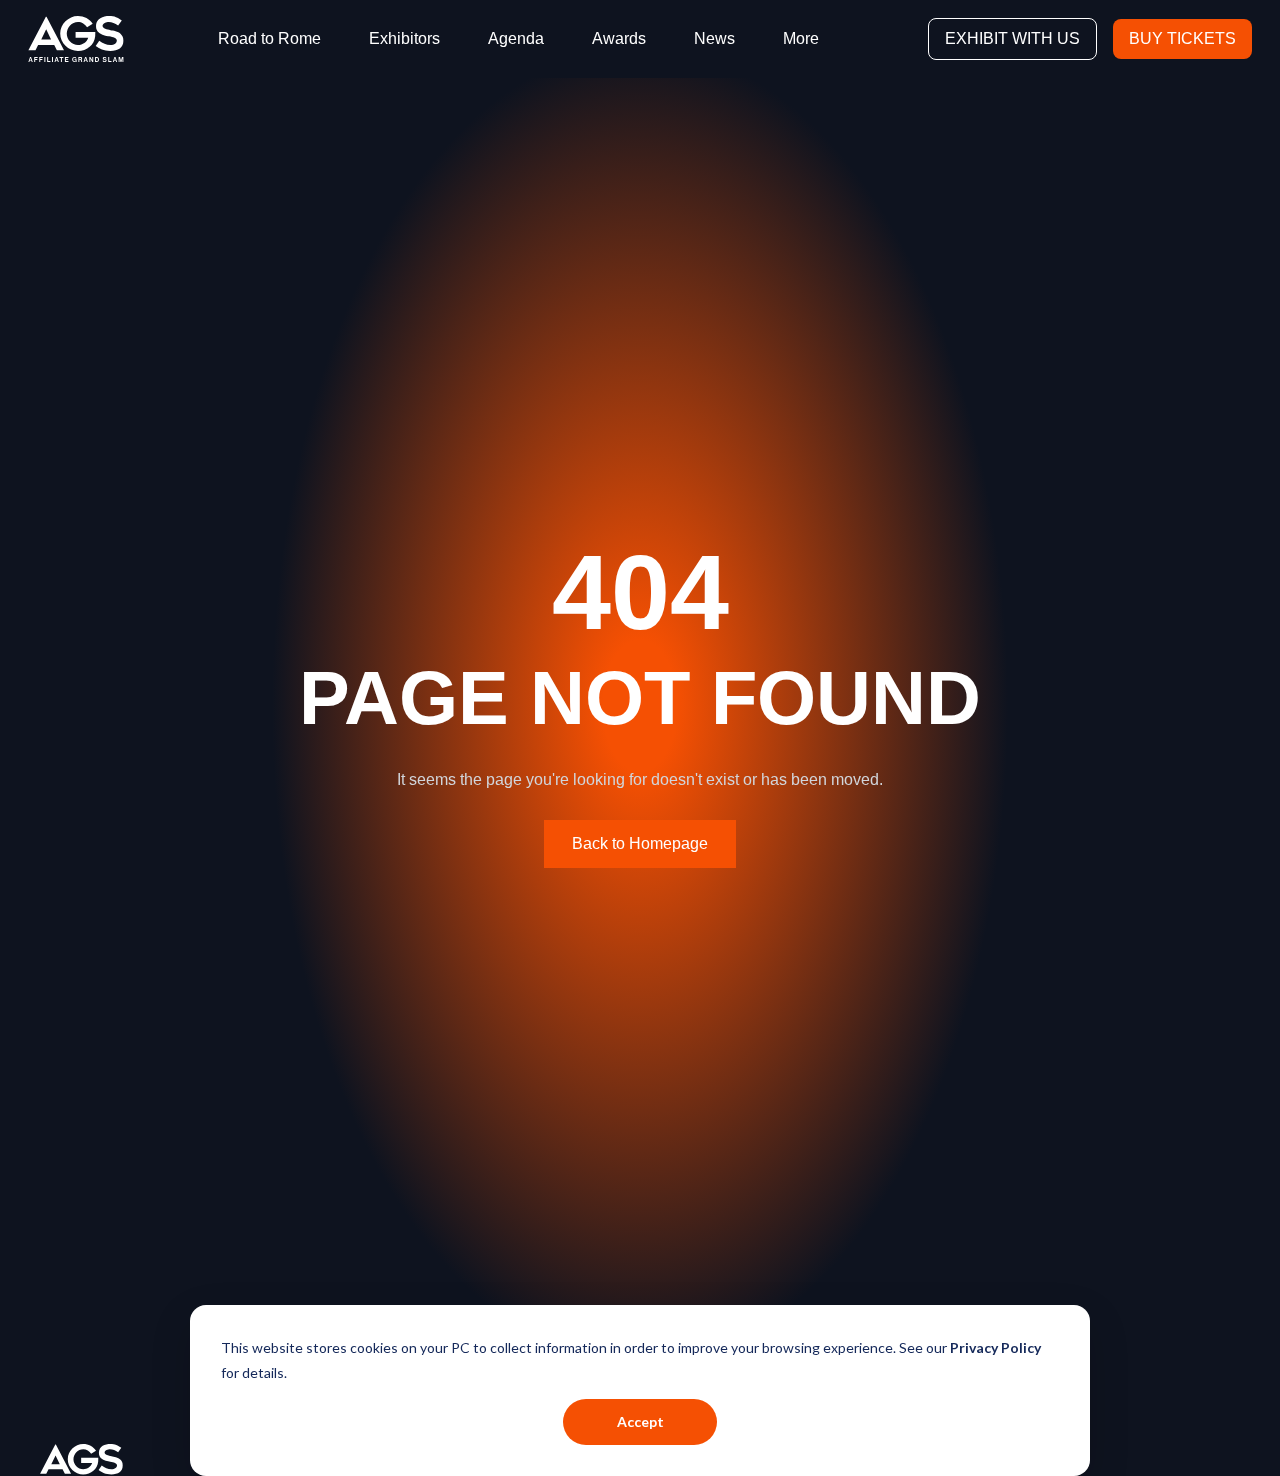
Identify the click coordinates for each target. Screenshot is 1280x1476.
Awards (619, 38)
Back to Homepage (640, 843)
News (714, 38)
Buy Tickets (1182, 38)
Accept (640, 1421)
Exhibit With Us (1012, 38)
